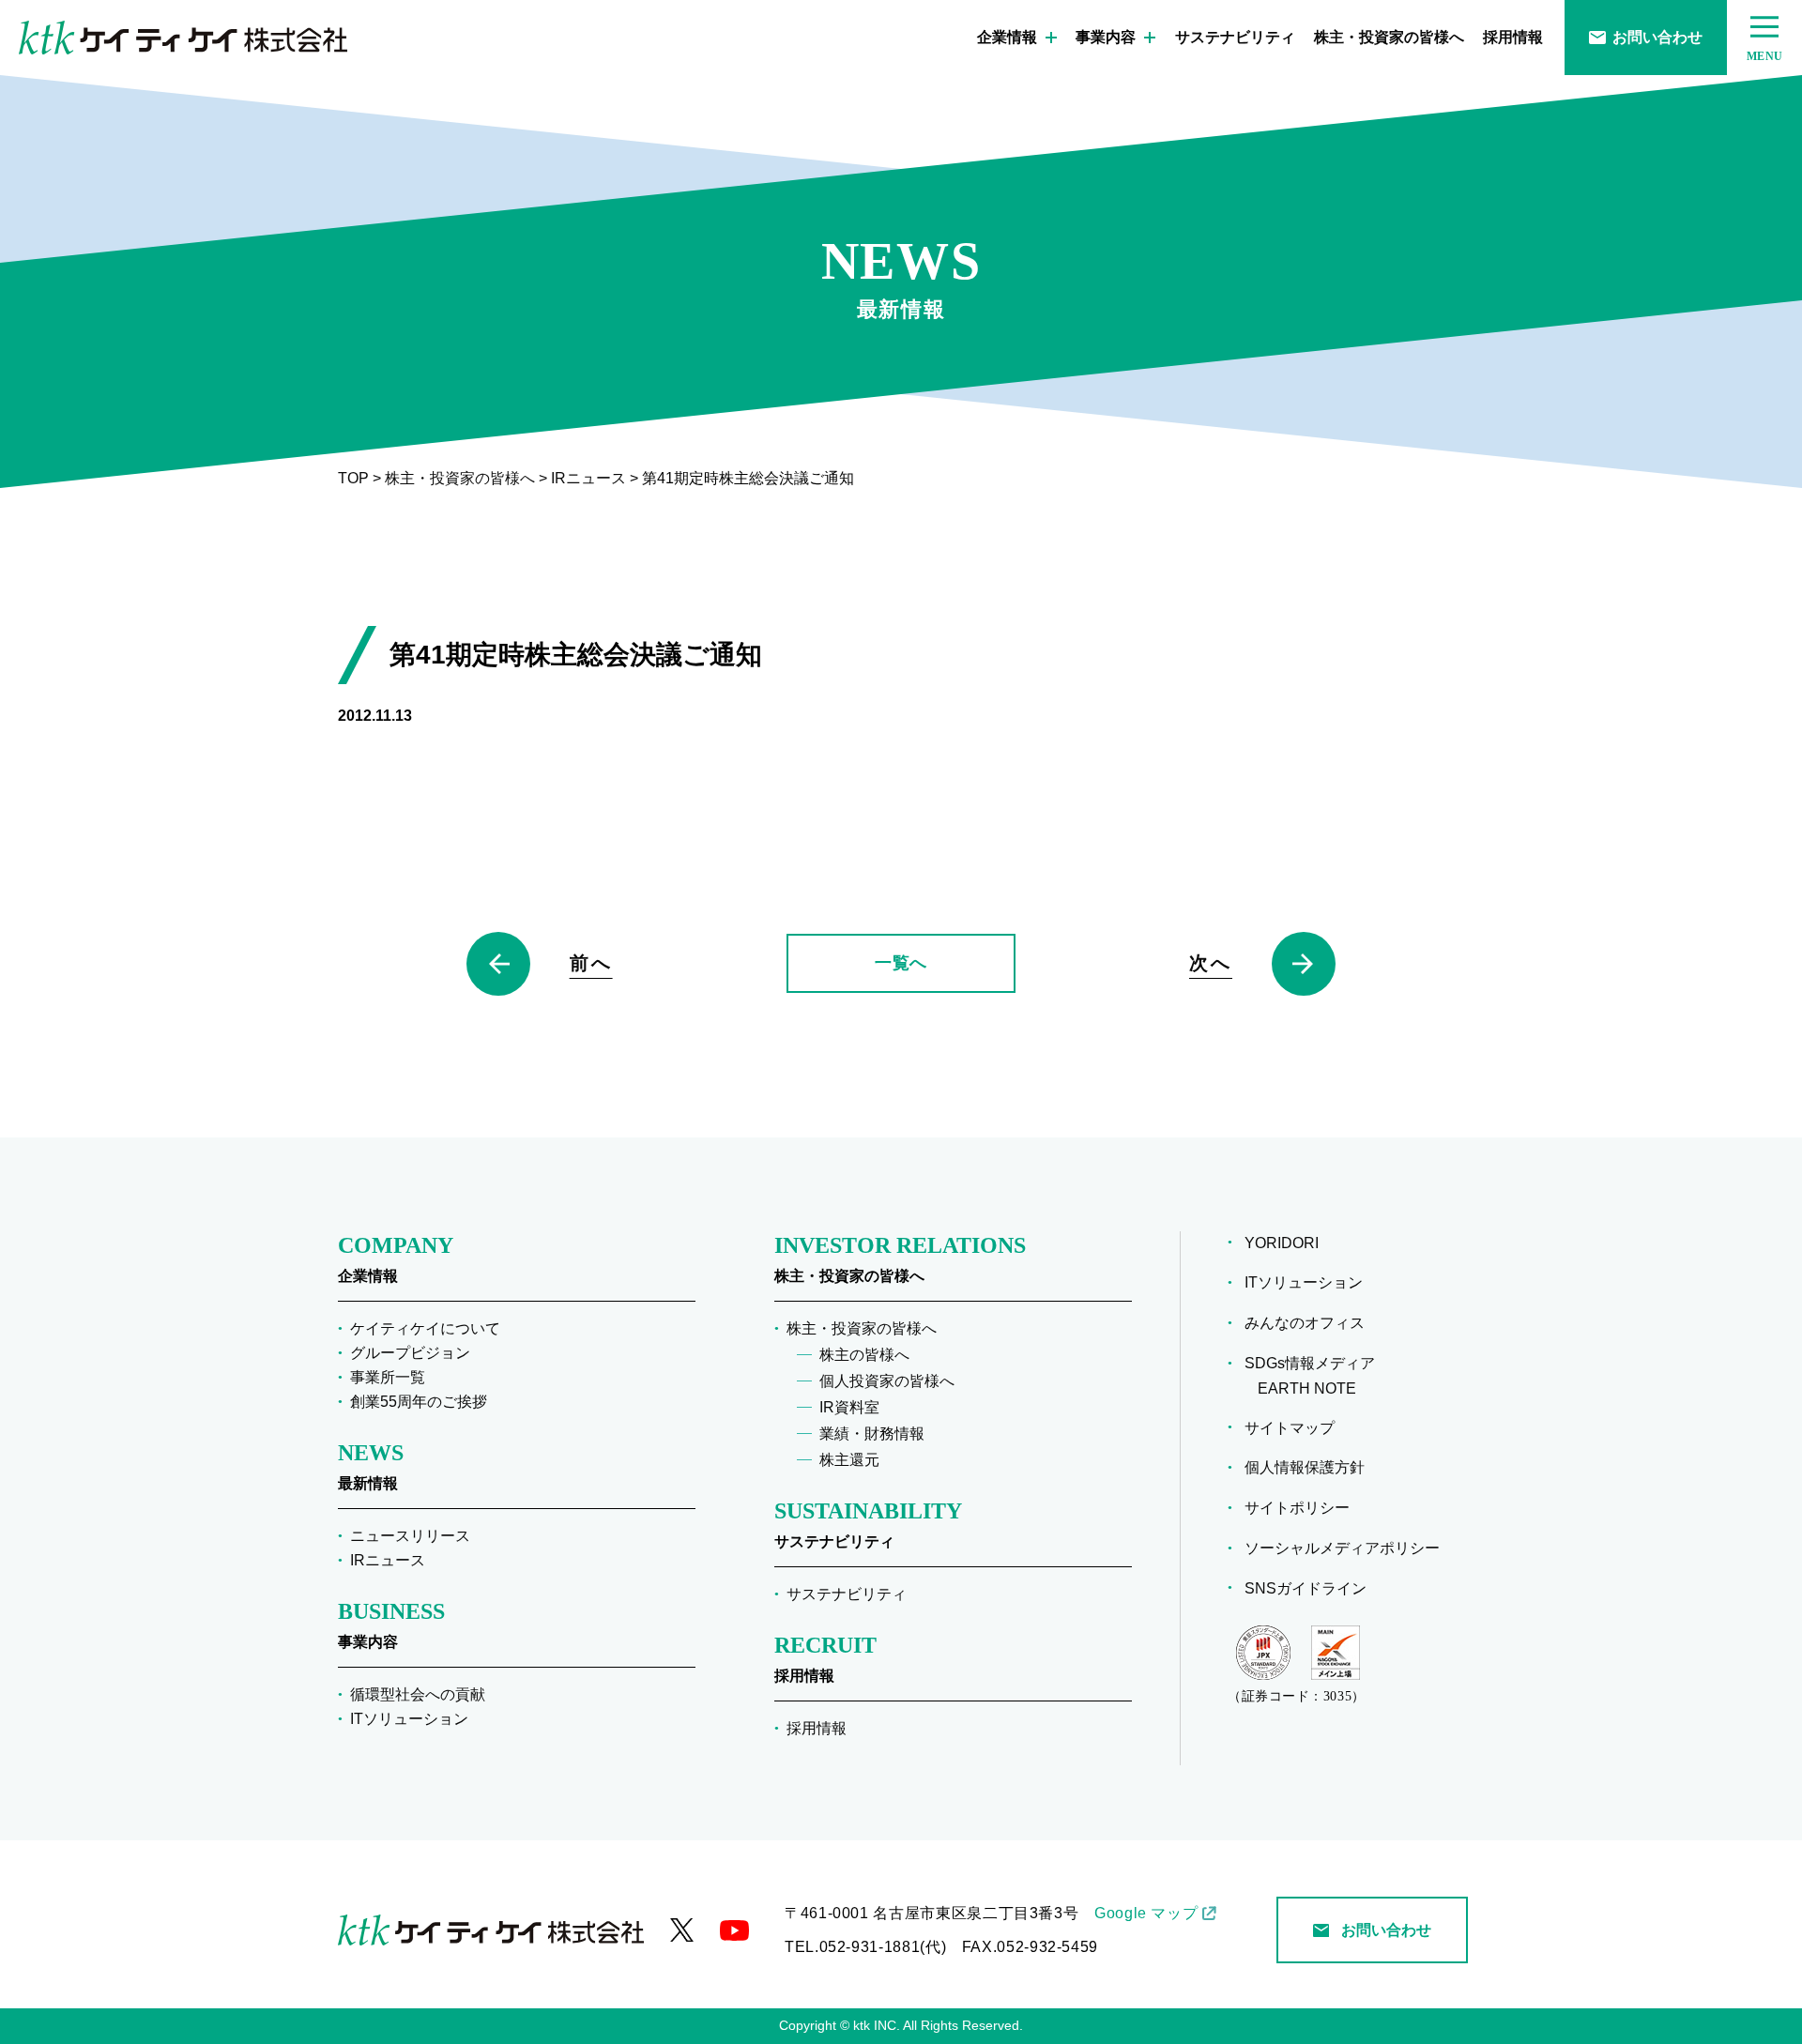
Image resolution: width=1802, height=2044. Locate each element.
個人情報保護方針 (1311, 1467)
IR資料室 (849, 1407)
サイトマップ (1296, 1428)
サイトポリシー (1304, 1508)
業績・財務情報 (872, 1434)
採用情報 (1513, 37)
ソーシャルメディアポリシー (1349, 1548)
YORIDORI (1288, 1243)
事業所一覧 (388, 1377)
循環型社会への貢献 (418, 1694)
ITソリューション (409, 1719)
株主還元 (849, 1460)
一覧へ (901, 963)
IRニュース (388, 1560)
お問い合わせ (1657, 37)
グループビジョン (410, 1353)
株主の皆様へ (864, 1355)
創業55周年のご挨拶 (419, 1402)
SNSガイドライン (1312, 1588)
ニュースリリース (410, 1536)
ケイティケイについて (425, 1328)
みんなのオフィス (1311, 1323)
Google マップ (1146, 1913)
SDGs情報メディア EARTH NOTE (1316, 1376)
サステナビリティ (1235, 37)
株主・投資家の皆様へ (1389, 37)
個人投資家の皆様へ (887, 1381)
